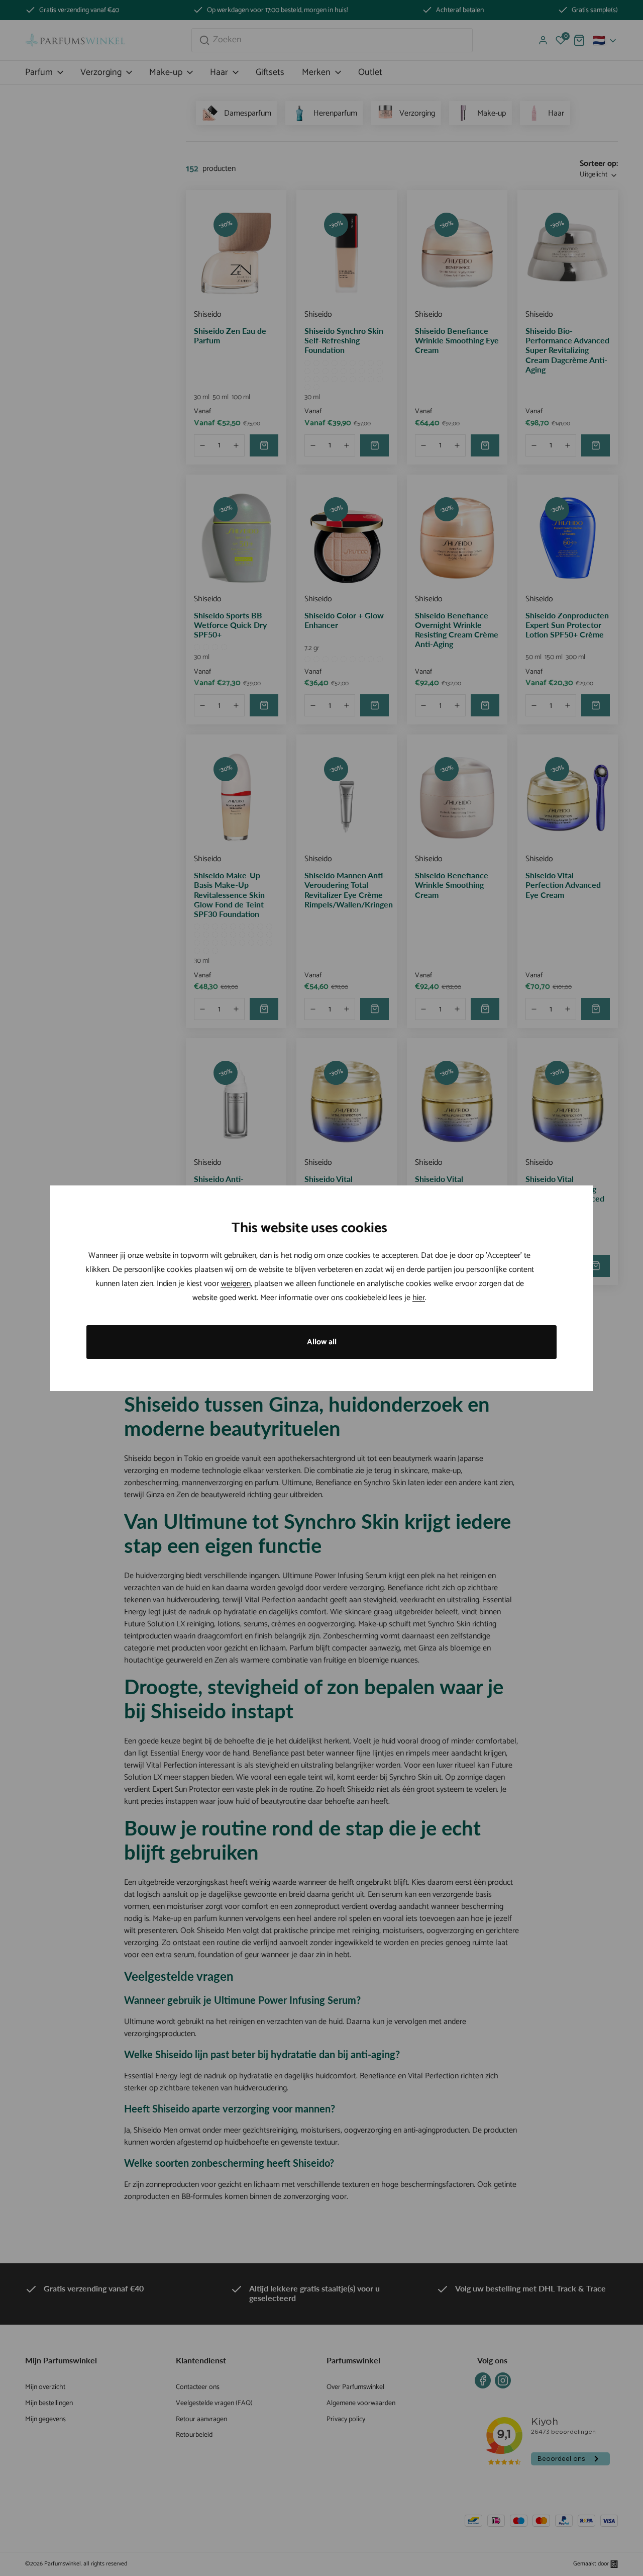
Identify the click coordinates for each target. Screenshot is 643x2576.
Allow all (322, 1342)
